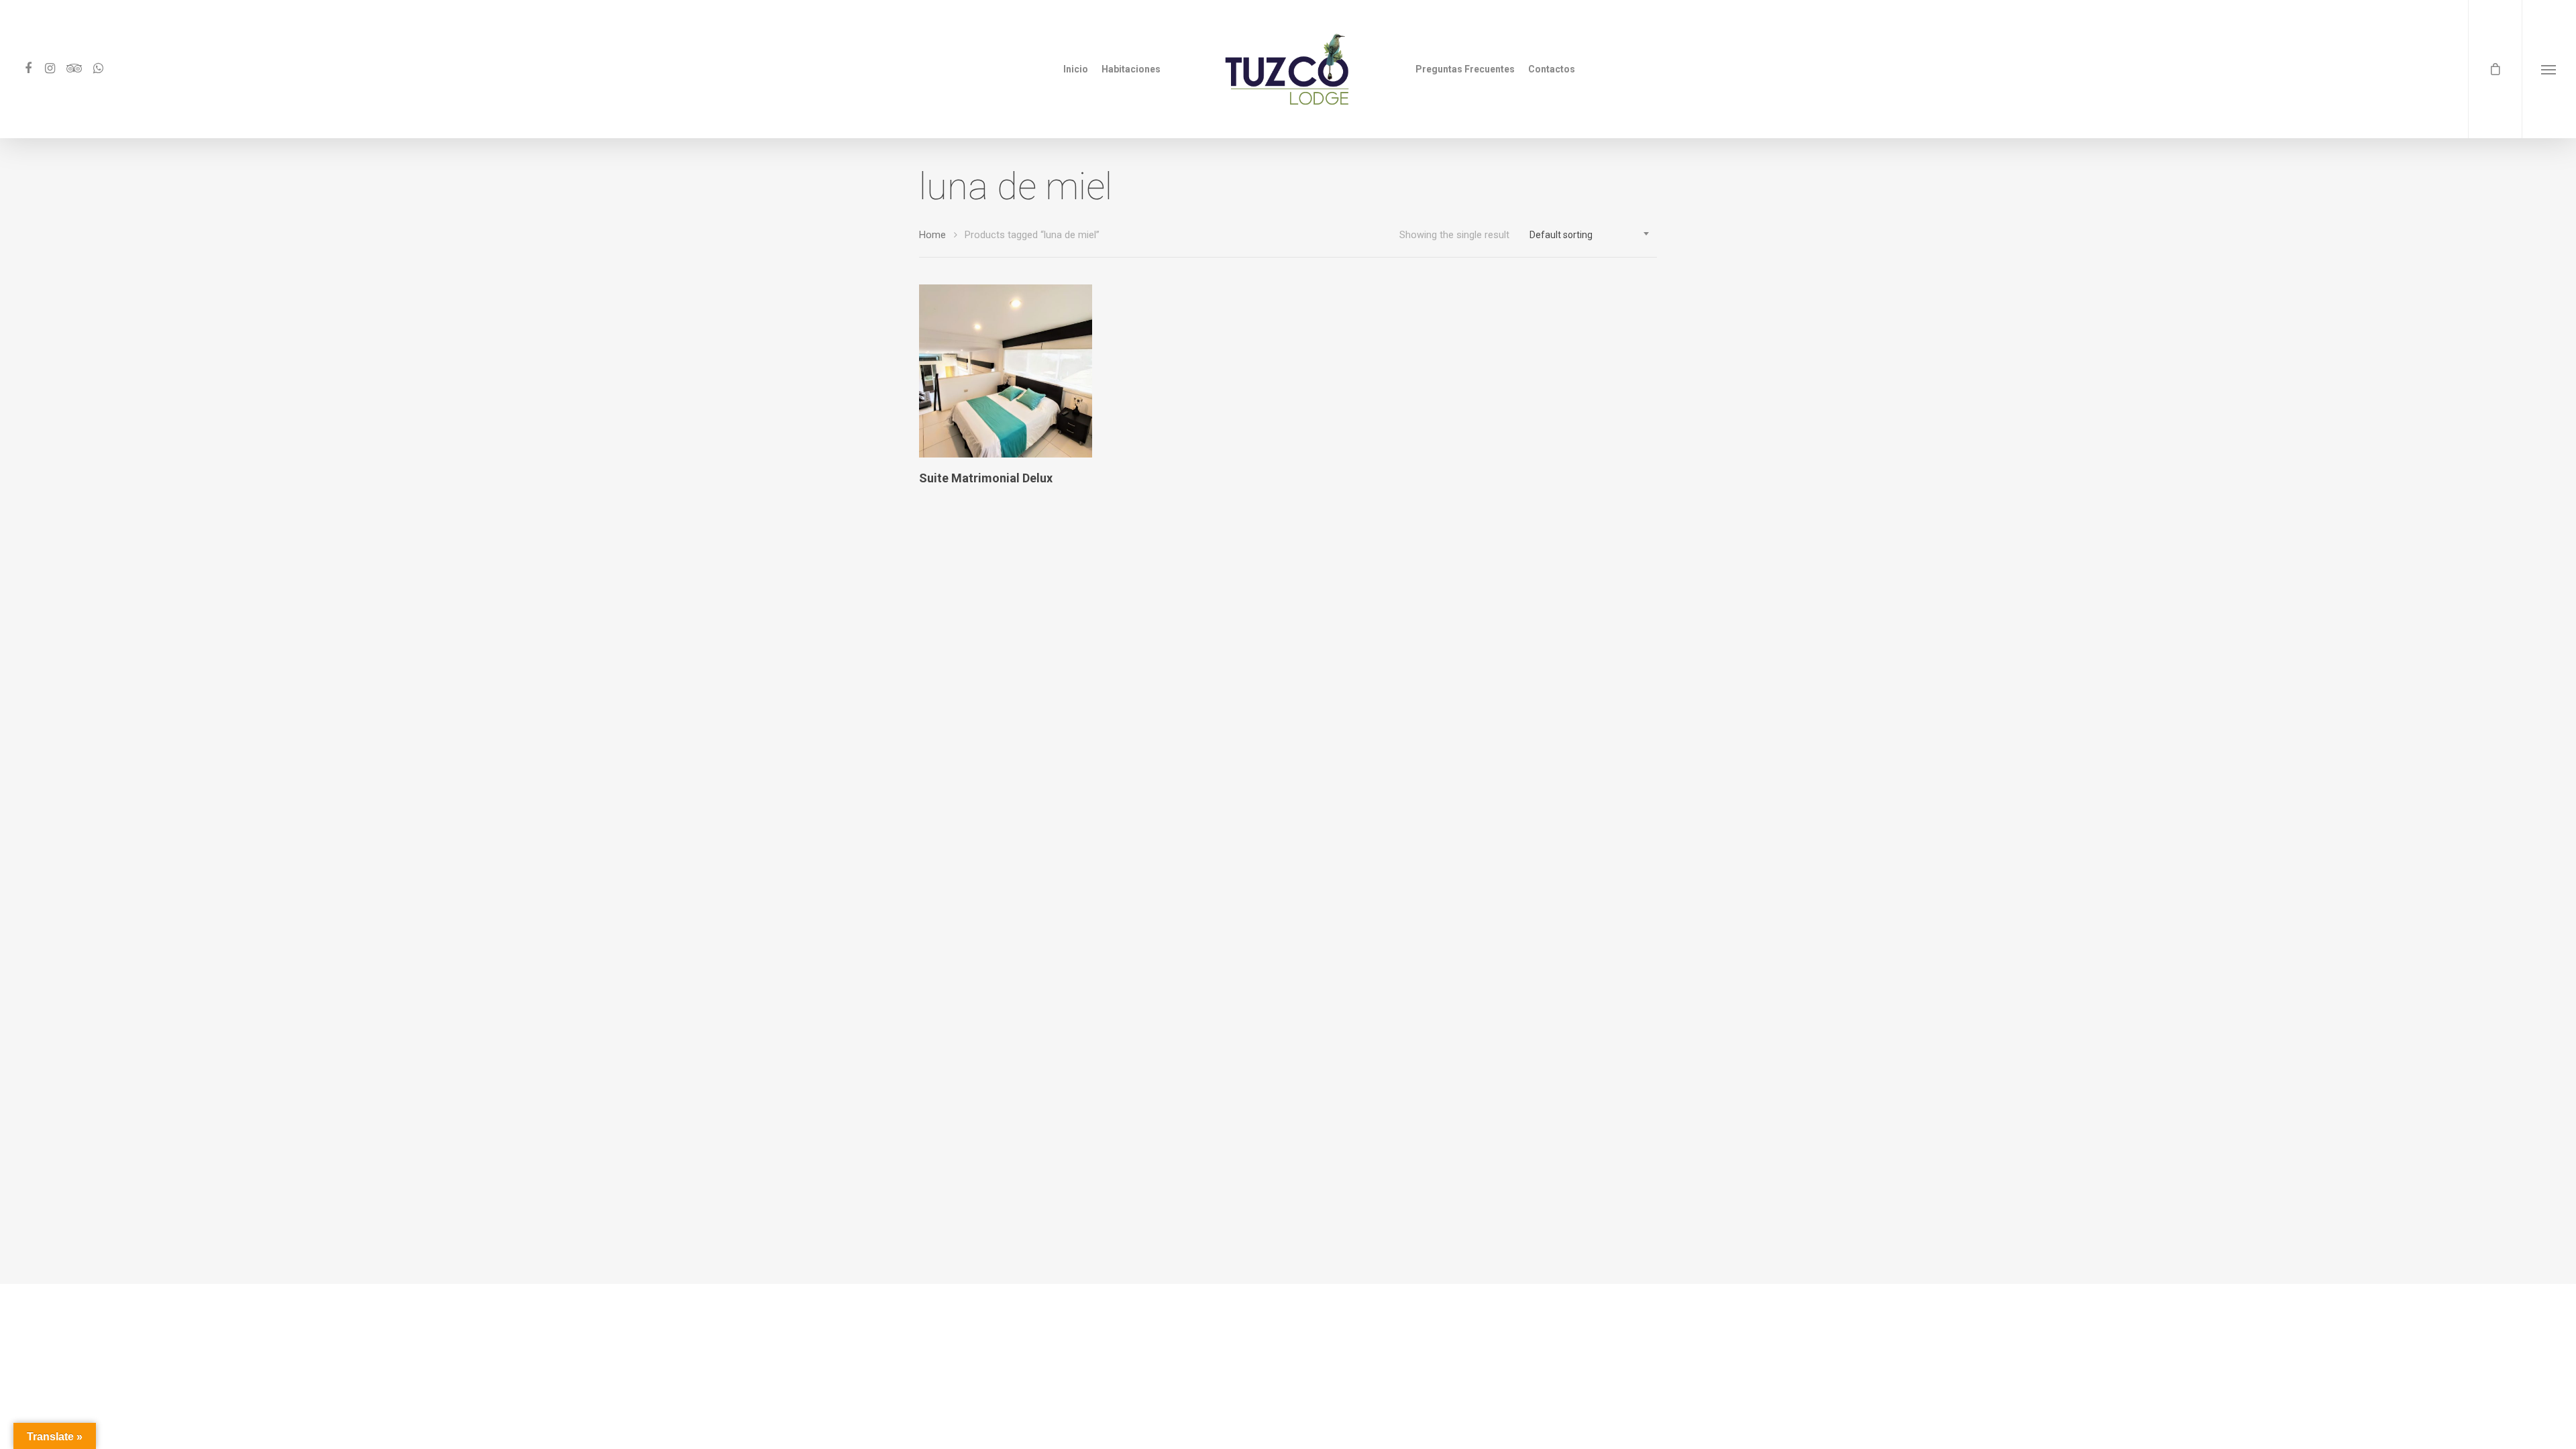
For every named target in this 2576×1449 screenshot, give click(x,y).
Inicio (1076, 69)
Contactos (1552, 69)
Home (932, 235)
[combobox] (1590, 235)
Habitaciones (1131, 69)
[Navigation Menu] (2549, 69)
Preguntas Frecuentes (1465, 69)
